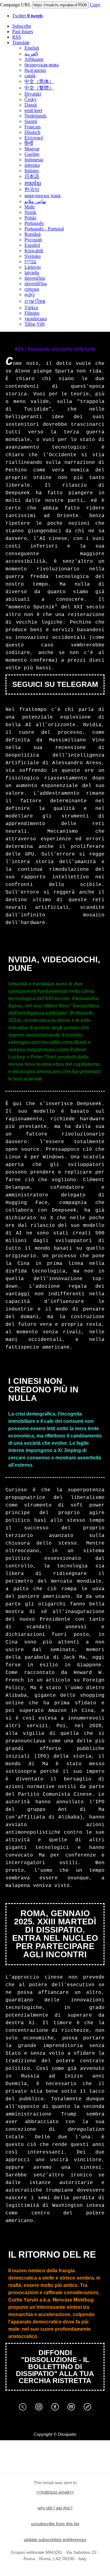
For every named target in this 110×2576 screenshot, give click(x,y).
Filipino (32, 313)
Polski (30, 218)
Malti (29, 207)
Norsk (30, 212)
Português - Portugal (44, 229)
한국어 (32, 189)
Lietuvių (33, 267)
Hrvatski (33, 94)
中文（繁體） (39, 88)
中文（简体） (39, 81)
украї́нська (36, 318)
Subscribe (22, 26)
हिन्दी (29, 143)
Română (33, 234)
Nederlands (35, 116)
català (30, 76)
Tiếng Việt (35, 324)
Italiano (32, 171)
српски (32, 289)
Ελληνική (34, 138)
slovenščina (36, 283)
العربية (31, 54)
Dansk (31, 105)
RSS (17, 37)
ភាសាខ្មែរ (33, 183)
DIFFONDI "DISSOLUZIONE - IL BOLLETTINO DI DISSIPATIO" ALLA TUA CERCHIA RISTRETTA (55, 2367)
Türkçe (31, 308)
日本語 (32, 176)
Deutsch (32, 132)
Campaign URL (15, 5)
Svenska (33, 256)
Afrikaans (34, 59)
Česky (31, 99)
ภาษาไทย (35, 301)
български (35, 70)
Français (33, 127)
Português (34, 223)
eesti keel (33, 110)
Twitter (28, 16)
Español (32, 245)
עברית (30, 262)
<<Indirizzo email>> (55, 2492)
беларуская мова (42, 65)
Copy (95, 5)
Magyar (32, 149)
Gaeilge (32, 154)
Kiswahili (34, 251)
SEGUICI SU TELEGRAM (55, 684)
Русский (33, 240)
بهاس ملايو (35, 201)
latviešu (32, 273)
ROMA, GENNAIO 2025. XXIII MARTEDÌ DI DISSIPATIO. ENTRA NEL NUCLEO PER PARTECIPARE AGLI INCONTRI (55, 1934)
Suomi (31, 121)
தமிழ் (30, 294)
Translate (21, 42)
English (32, 48)
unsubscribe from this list (55, 2524)
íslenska (32, 165)
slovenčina (35, 278)
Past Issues (23, 32)
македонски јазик (43, 196)
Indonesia (34, 160)
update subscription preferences (55, 2539)
